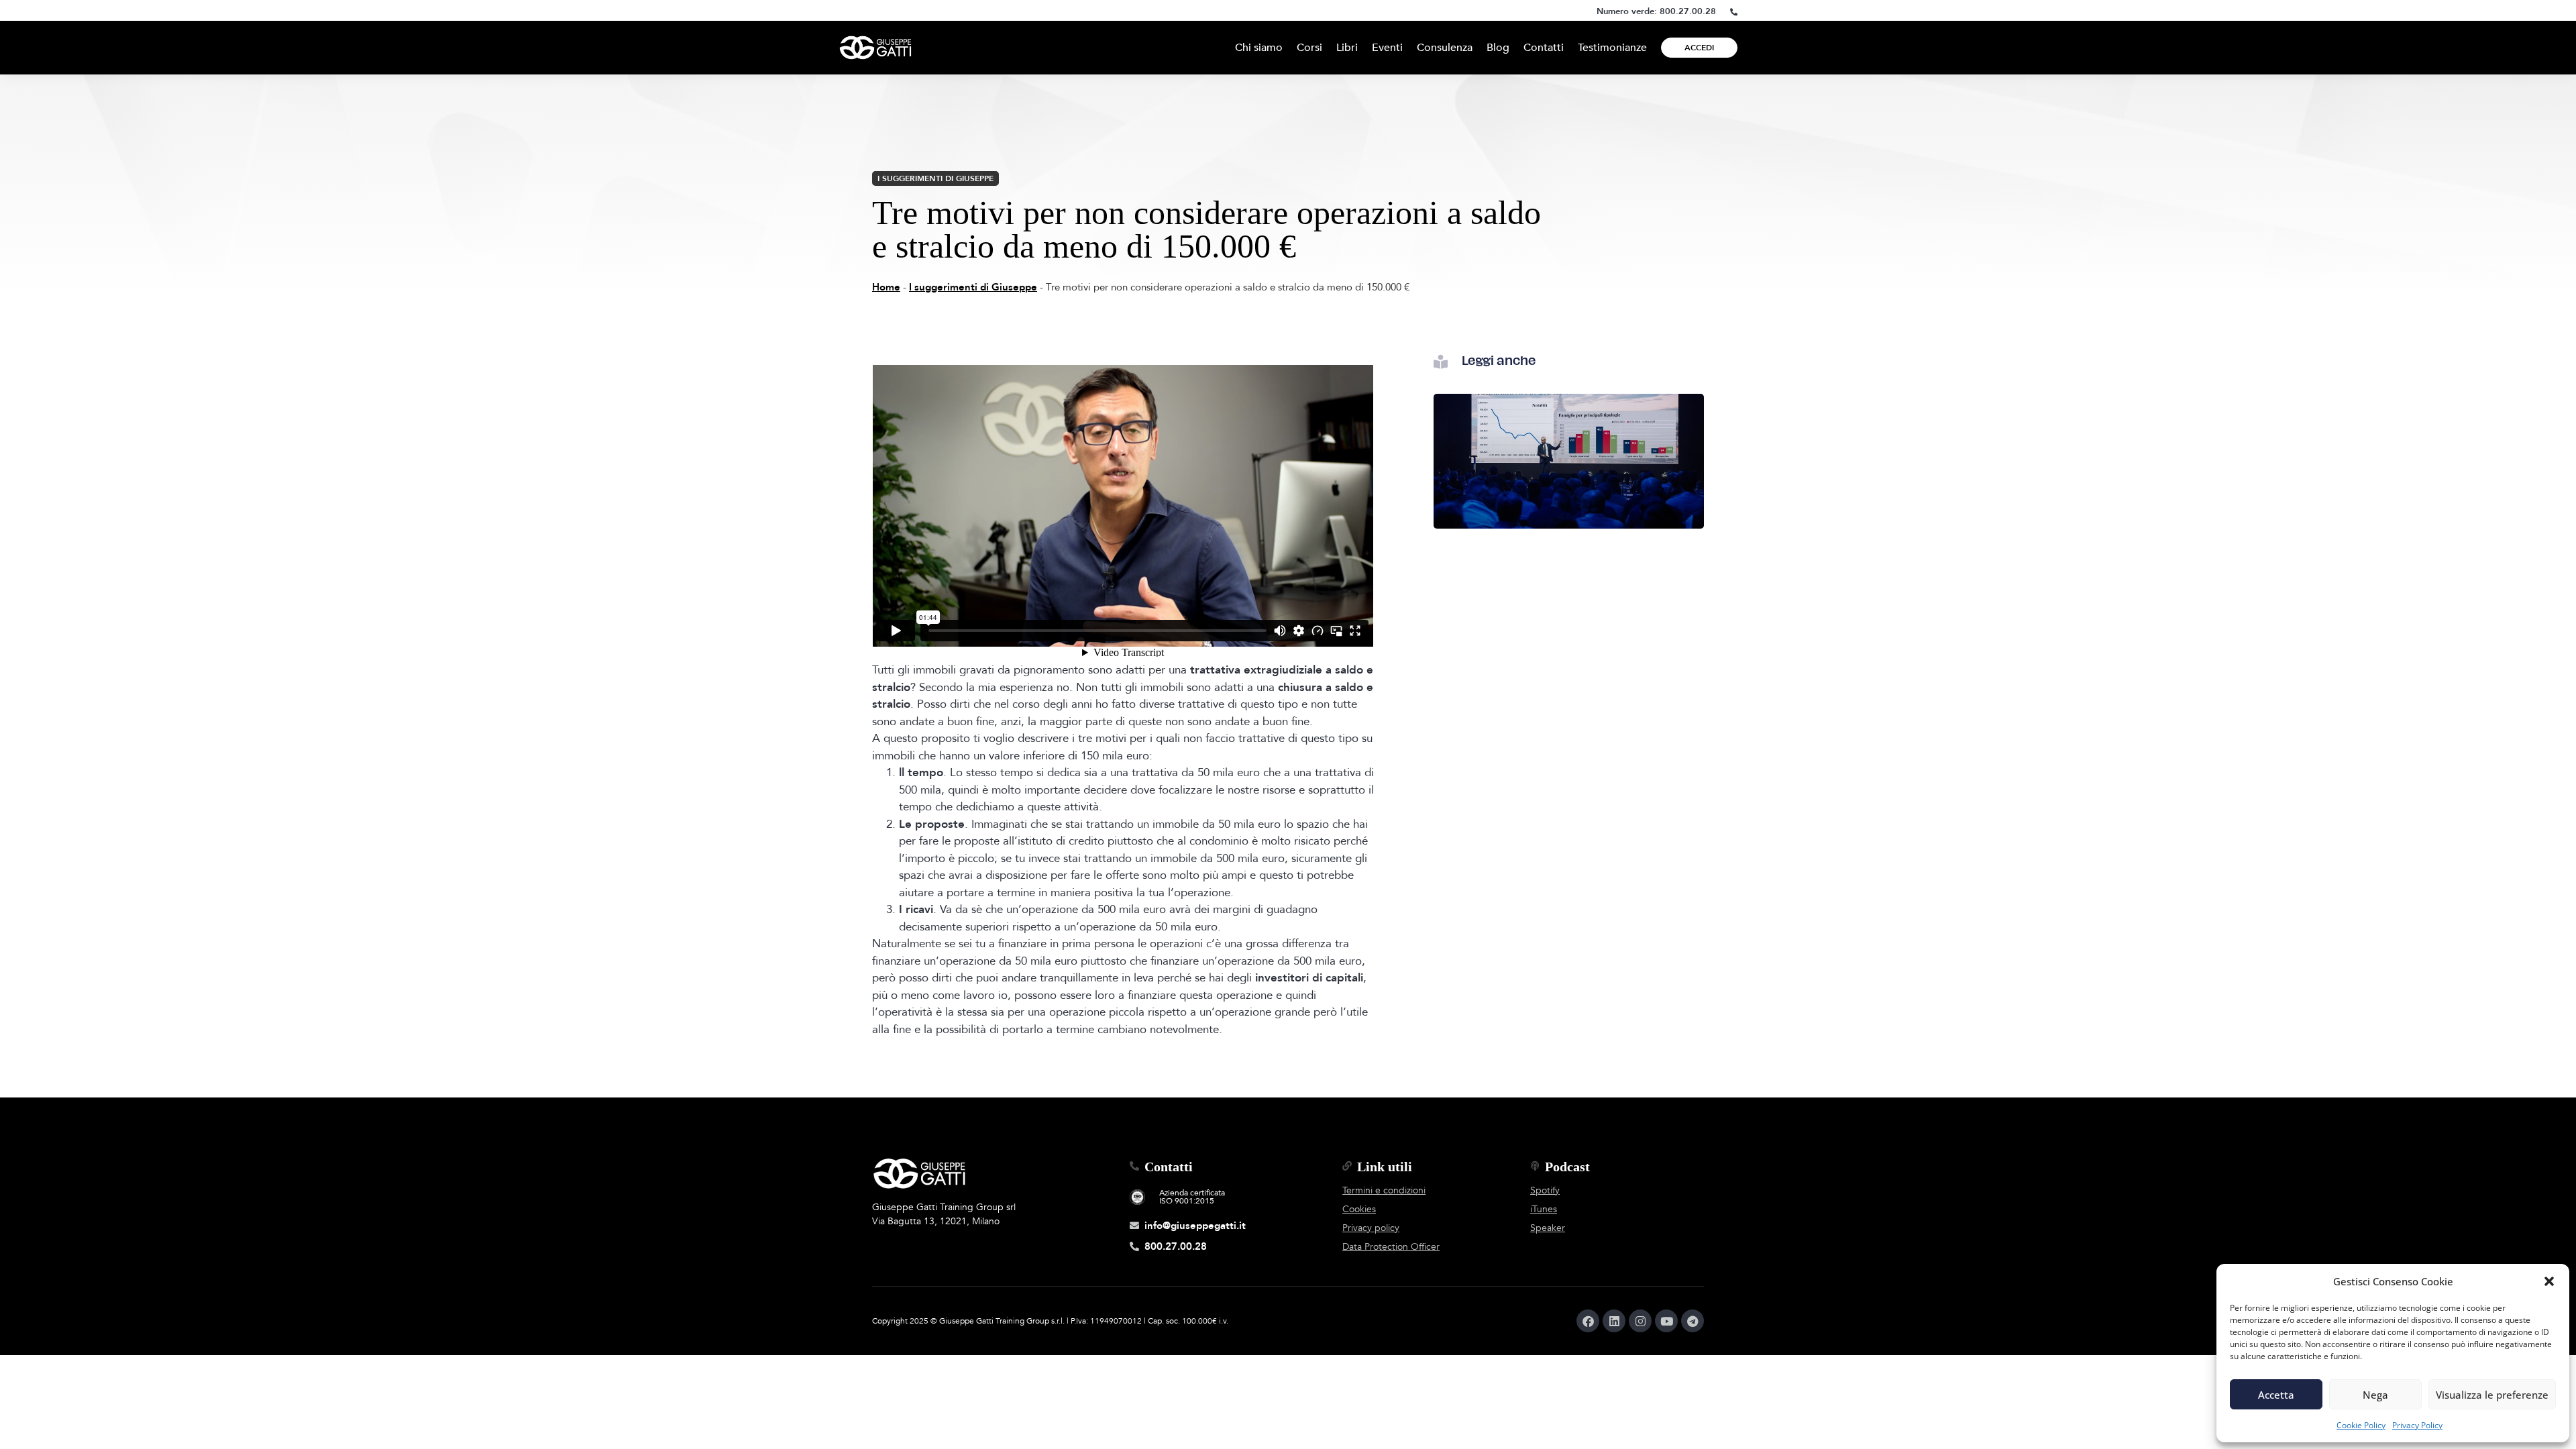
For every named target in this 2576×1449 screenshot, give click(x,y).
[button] (2549, 1281)
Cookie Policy (2361, 1425)
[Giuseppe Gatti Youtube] (1666, 1321)
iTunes (1544, 1209)
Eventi (1387, 48)
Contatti (1544, 48)
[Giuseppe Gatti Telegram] (1693, 1321)
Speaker (1548, 1228)
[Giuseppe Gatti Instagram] (1640, 1321)
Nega (2375, 1395)
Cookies (1359, 1209)
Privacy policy (1371, 1228)
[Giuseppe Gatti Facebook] (1588, 1321)
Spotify (1545, 1190)
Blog (1498, 48)
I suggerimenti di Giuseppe (935, 178)
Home (886, 287)
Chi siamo (1259, 48)
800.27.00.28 (1688, 11)
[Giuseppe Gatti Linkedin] (1614, 1321)
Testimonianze (1612, 48)
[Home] (875, 48)
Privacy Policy (2417, 1425)
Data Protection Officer (1391, 1247)
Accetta (2276, 1395)
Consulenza (1445, 48)
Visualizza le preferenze (2492, 1395)
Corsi (1309, 48)
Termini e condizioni (1384, 1190)
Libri (1347, 48)
